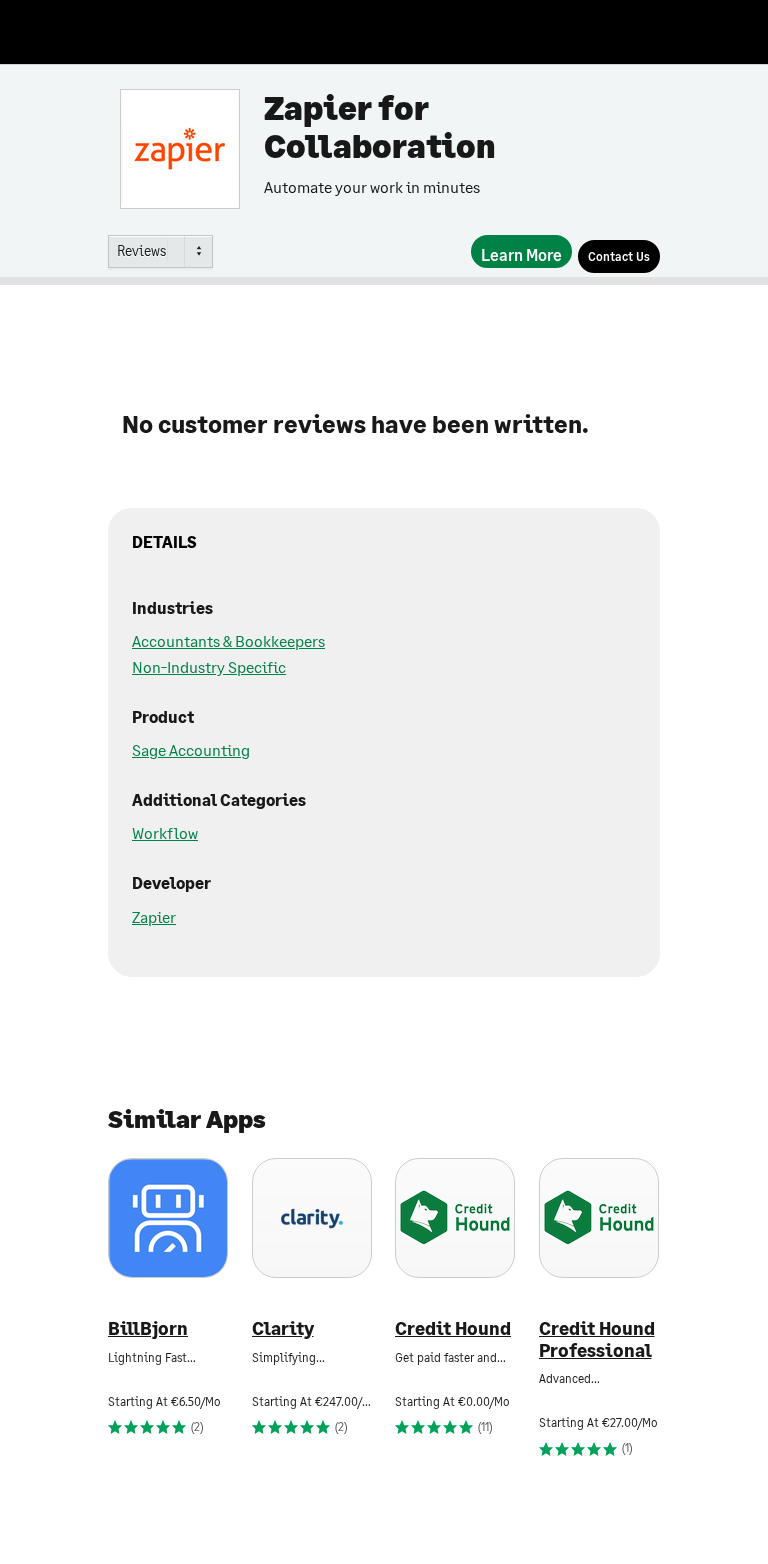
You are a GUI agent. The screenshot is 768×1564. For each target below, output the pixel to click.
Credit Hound (453, 1328)
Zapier (154, 916)
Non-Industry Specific (209, 666)
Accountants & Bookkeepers (228, 640)
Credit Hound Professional (597, 1339)
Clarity (283, 1328)
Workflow (165, 832)
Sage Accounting (191, 749)
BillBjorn (148, 1328)
